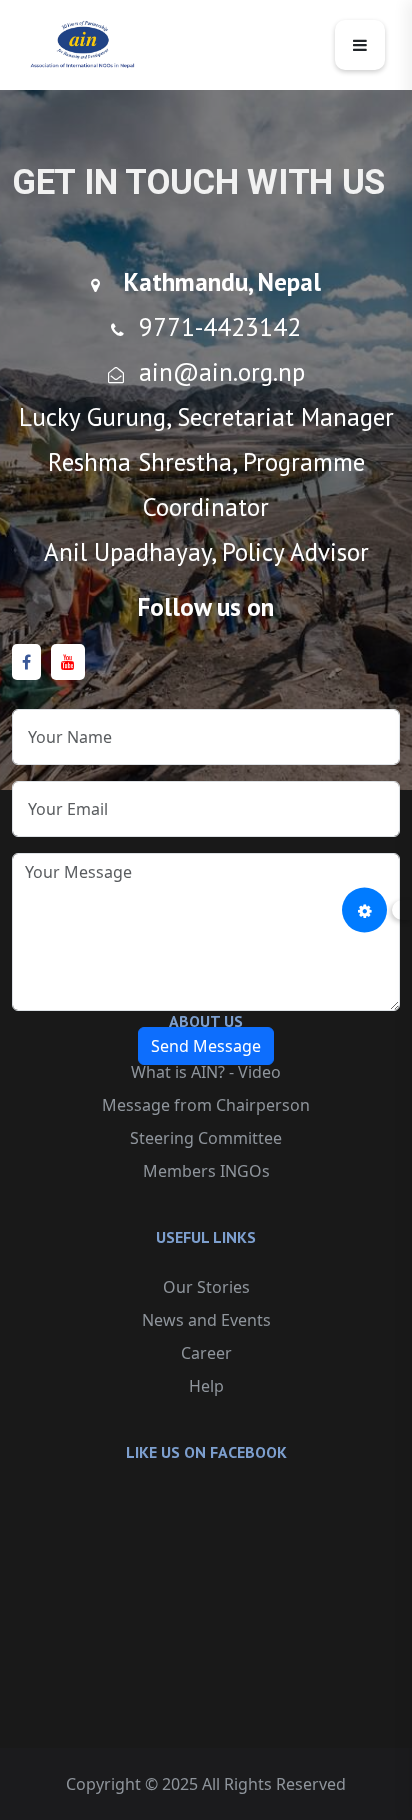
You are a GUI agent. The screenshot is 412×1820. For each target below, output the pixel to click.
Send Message (206, 1046)
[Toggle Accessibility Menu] (364, 910)
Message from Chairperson (206, 1105)
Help (206, 1386)
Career (206, 1353)
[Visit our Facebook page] (26, 662)
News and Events (206, 1320)
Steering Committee (206, 1138)
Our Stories (206, 1287)
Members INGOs (206, 1171)
